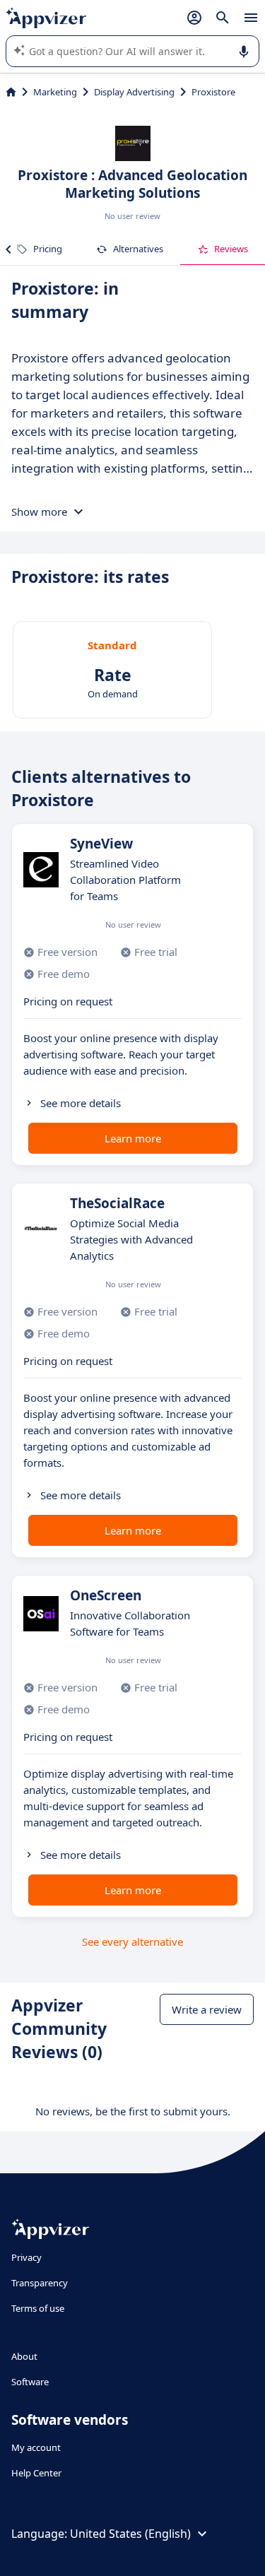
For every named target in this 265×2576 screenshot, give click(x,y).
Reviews (231, 249)
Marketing (55, 92)
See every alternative (132, 1942)
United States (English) (130, 2534)
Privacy (26, 2257)
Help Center (36, 2473)
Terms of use (38, 2308)
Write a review (207, 2009)
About (24, 2356)
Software (30, 2382)
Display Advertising (134, 92)
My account (36, 2447)
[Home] (11, 92)
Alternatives (138, 249)
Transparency (40, 2283)
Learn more (133, 1138)
